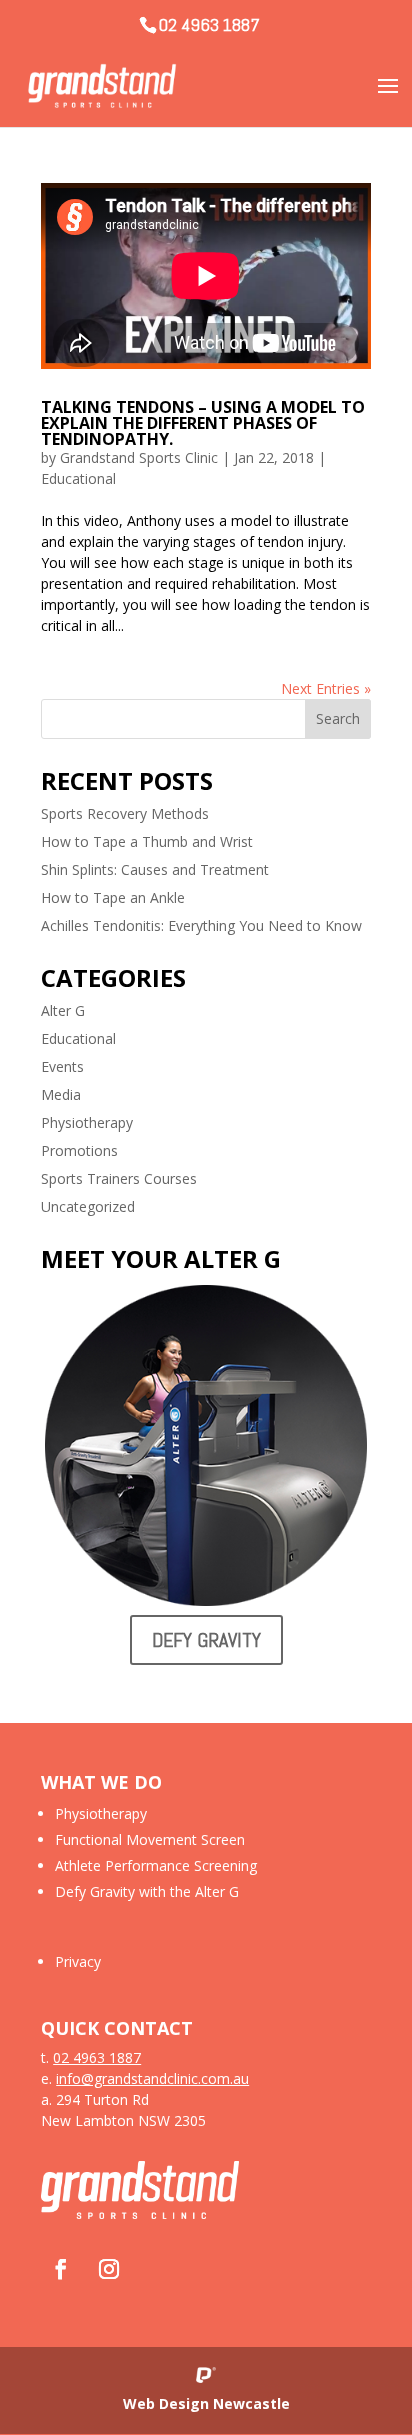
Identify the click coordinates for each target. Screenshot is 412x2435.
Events (62, 1066)
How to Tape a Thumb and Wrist (147, 841)
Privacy (78, 1961)
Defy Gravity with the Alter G (147, 1891)
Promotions (79, 1150)
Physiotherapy (87, 1122)
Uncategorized (88, 1206)
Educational (78, 478)
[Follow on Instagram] (109, 2269)
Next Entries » (326, 688)
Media (61, 1094)
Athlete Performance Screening (156, 1865)
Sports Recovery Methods (125, 813)
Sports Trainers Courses (119, 1178)
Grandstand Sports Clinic (139, 457)
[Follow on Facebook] (61, 2269)
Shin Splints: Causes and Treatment (155, 869)
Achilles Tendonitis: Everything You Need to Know (201, 925)
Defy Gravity (206, 1640)
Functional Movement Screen (150, 1839)
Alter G (63, 1010)
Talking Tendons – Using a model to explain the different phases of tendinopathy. (203, 423)
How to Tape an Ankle (113, 897)
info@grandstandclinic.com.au (152, 2078)
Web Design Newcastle (206, 2403)
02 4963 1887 (209, 24)
